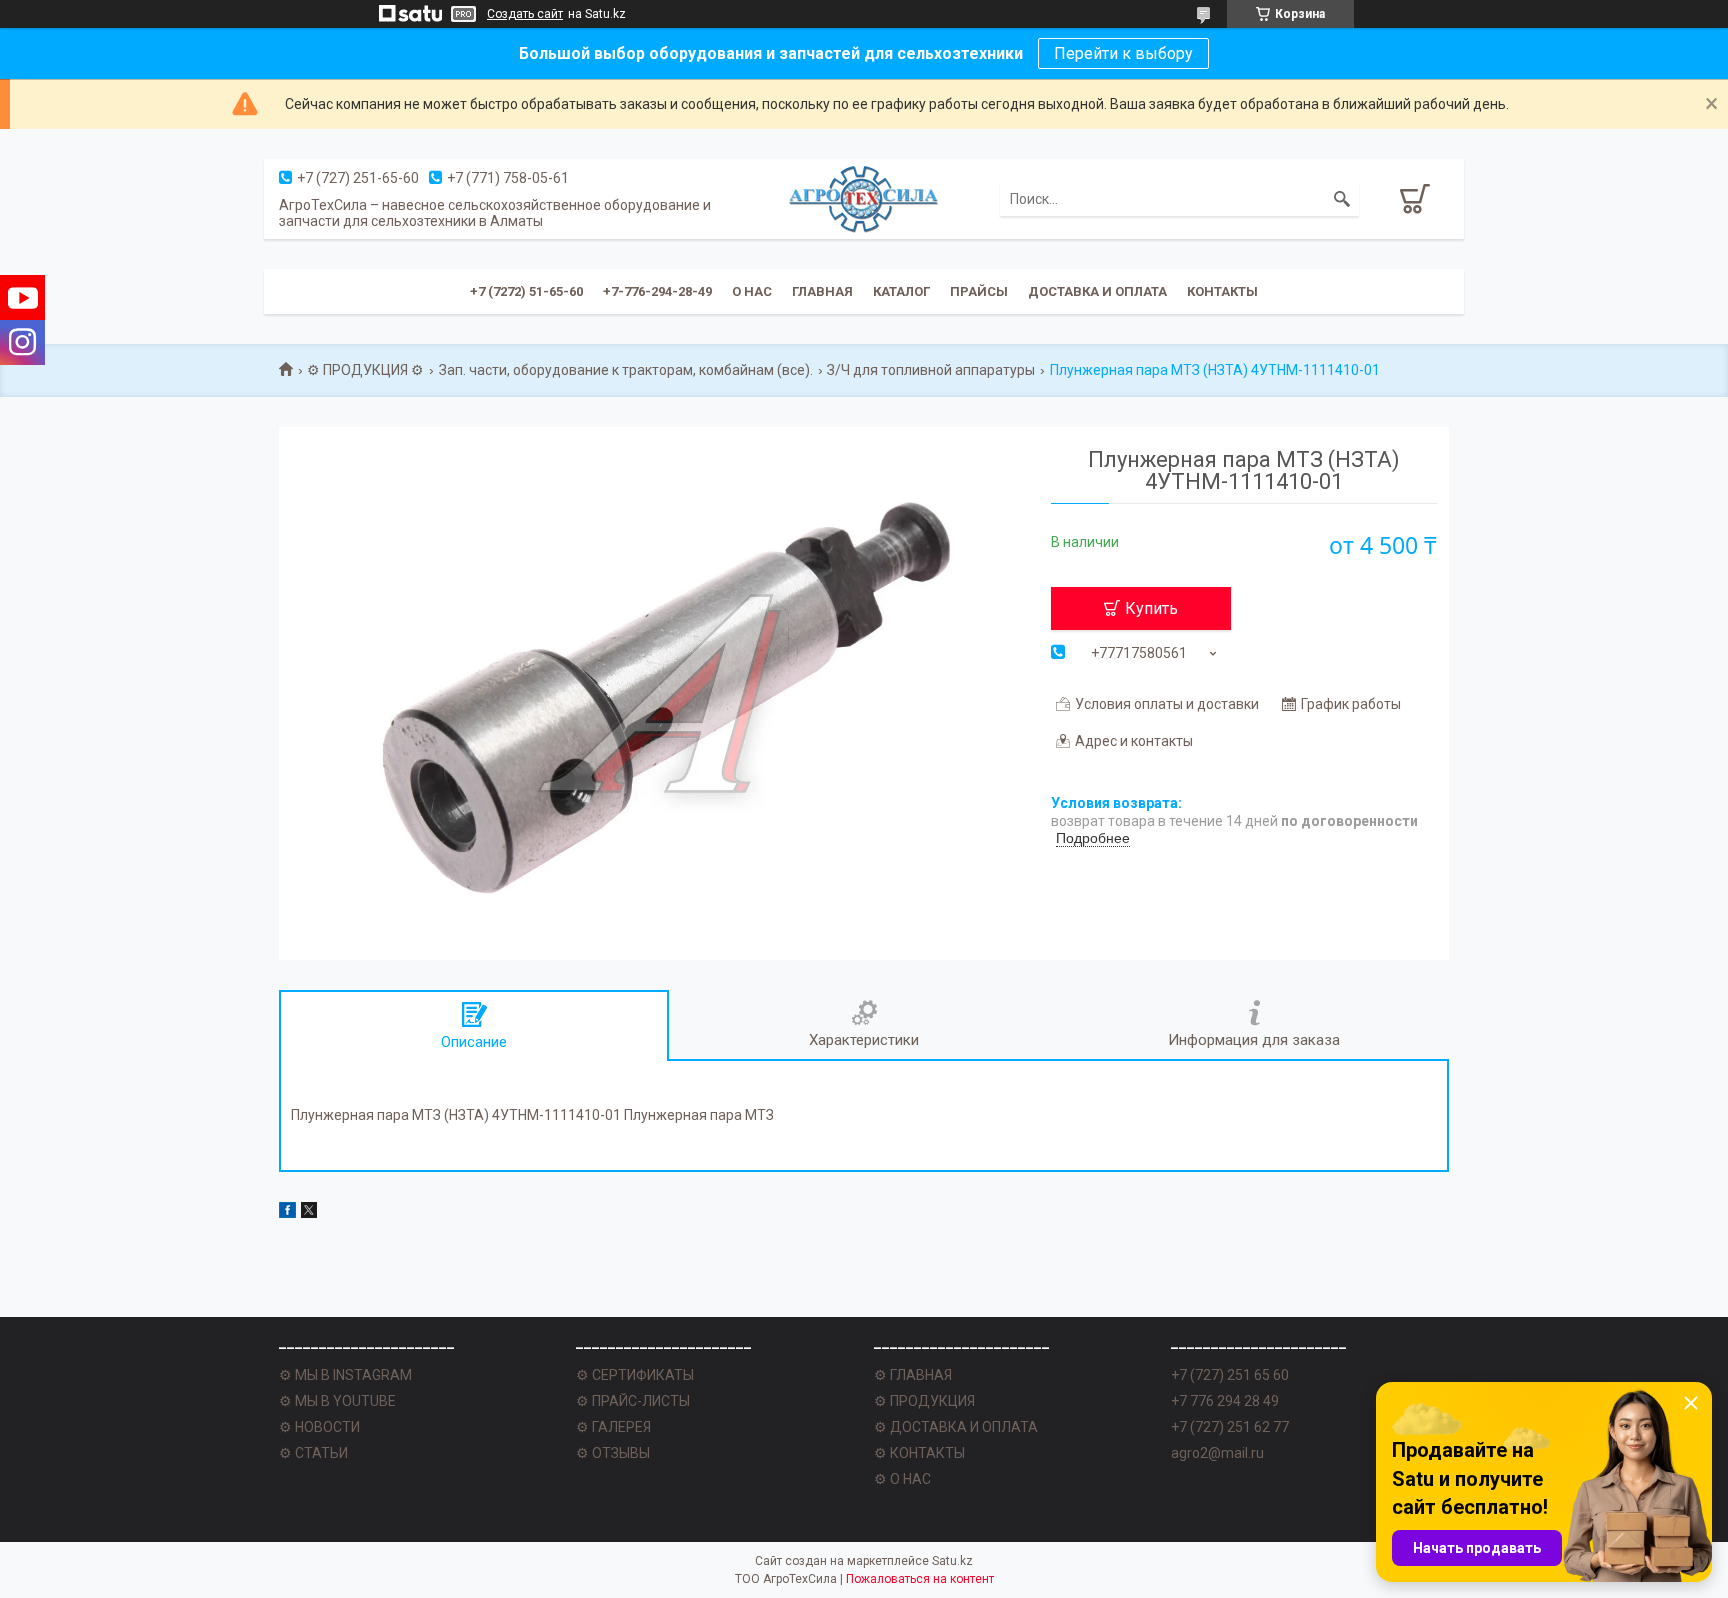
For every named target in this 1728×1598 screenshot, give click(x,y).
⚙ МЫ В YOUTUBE (337, 1401)
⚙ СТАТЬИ (313, 1453)
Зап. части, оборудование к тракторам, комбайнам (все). (626, 370)
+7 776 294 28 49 (1225, 1401)
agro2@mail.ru (1217, 1453)
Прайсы (979, 291)
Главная (822, 291)
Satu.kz (952, 1561)
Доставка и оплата (1097, 291)
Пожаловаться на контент (920, 1579)
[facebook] (287, 1213)
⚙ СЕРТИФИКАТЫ (635, 1375)
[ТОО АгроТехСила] (864, 199)
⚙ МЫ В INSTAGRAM (345, 1375)
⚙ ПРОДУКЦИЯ (924, 1401)
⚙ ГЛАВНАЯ (913, 1375)
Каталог (901, 291)
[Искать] (1342, 199)
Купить (1151, 608)
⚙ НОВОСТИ (319, 1427)
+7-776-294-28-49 (657, 291)
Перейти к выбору (1123, 53)
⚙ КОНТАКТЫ (919, 1453)
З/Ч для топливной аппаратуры (931, 370)
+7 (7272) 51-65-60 (526, 291)
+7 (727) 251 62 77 (1230, 1427)
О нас (752, 291)
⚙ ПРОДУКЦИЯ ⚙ (365, 370)
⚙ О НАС (902, 1479)
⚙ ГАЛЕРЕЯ (613, 1427)
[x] (309, 1213)
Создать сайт (525, 14)
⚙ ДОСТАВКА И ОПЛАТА (956, 1427)
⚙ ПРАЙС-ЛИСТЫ (633, 1401)
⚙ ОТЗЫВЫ (613, 1453)
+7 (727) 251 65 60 (1230, 1375)
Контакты (1222, 291)
